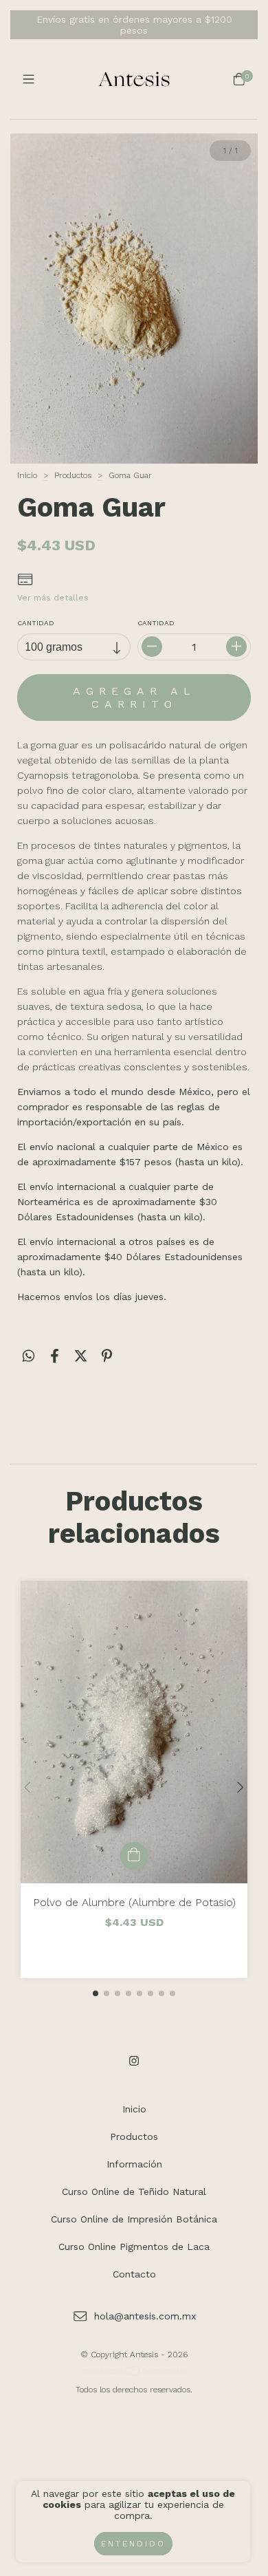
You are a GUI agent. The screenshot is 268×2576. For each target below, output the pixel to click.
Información (134, 2164)
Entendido (133, 2544)
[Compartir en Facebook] (55, 1356)
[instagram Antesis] (134, 2061)
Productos (73, 475)
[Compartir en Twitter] (81, 1356)
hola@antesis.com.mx (145, 2316)
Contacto (134, 2274)
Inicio (27, 475)
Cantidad (36, 623)
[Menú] (29, 79)
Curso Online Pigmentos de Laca (134, 2247)
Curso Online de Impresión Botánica (134, 2219)
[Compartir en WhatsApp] (29, 1356)
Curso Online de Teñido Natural (134, 2191)
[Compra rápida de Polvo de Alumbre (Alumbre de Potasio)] (134, 1856)
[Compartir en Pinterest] (107, 1356)
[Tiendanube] (135, 2374)
